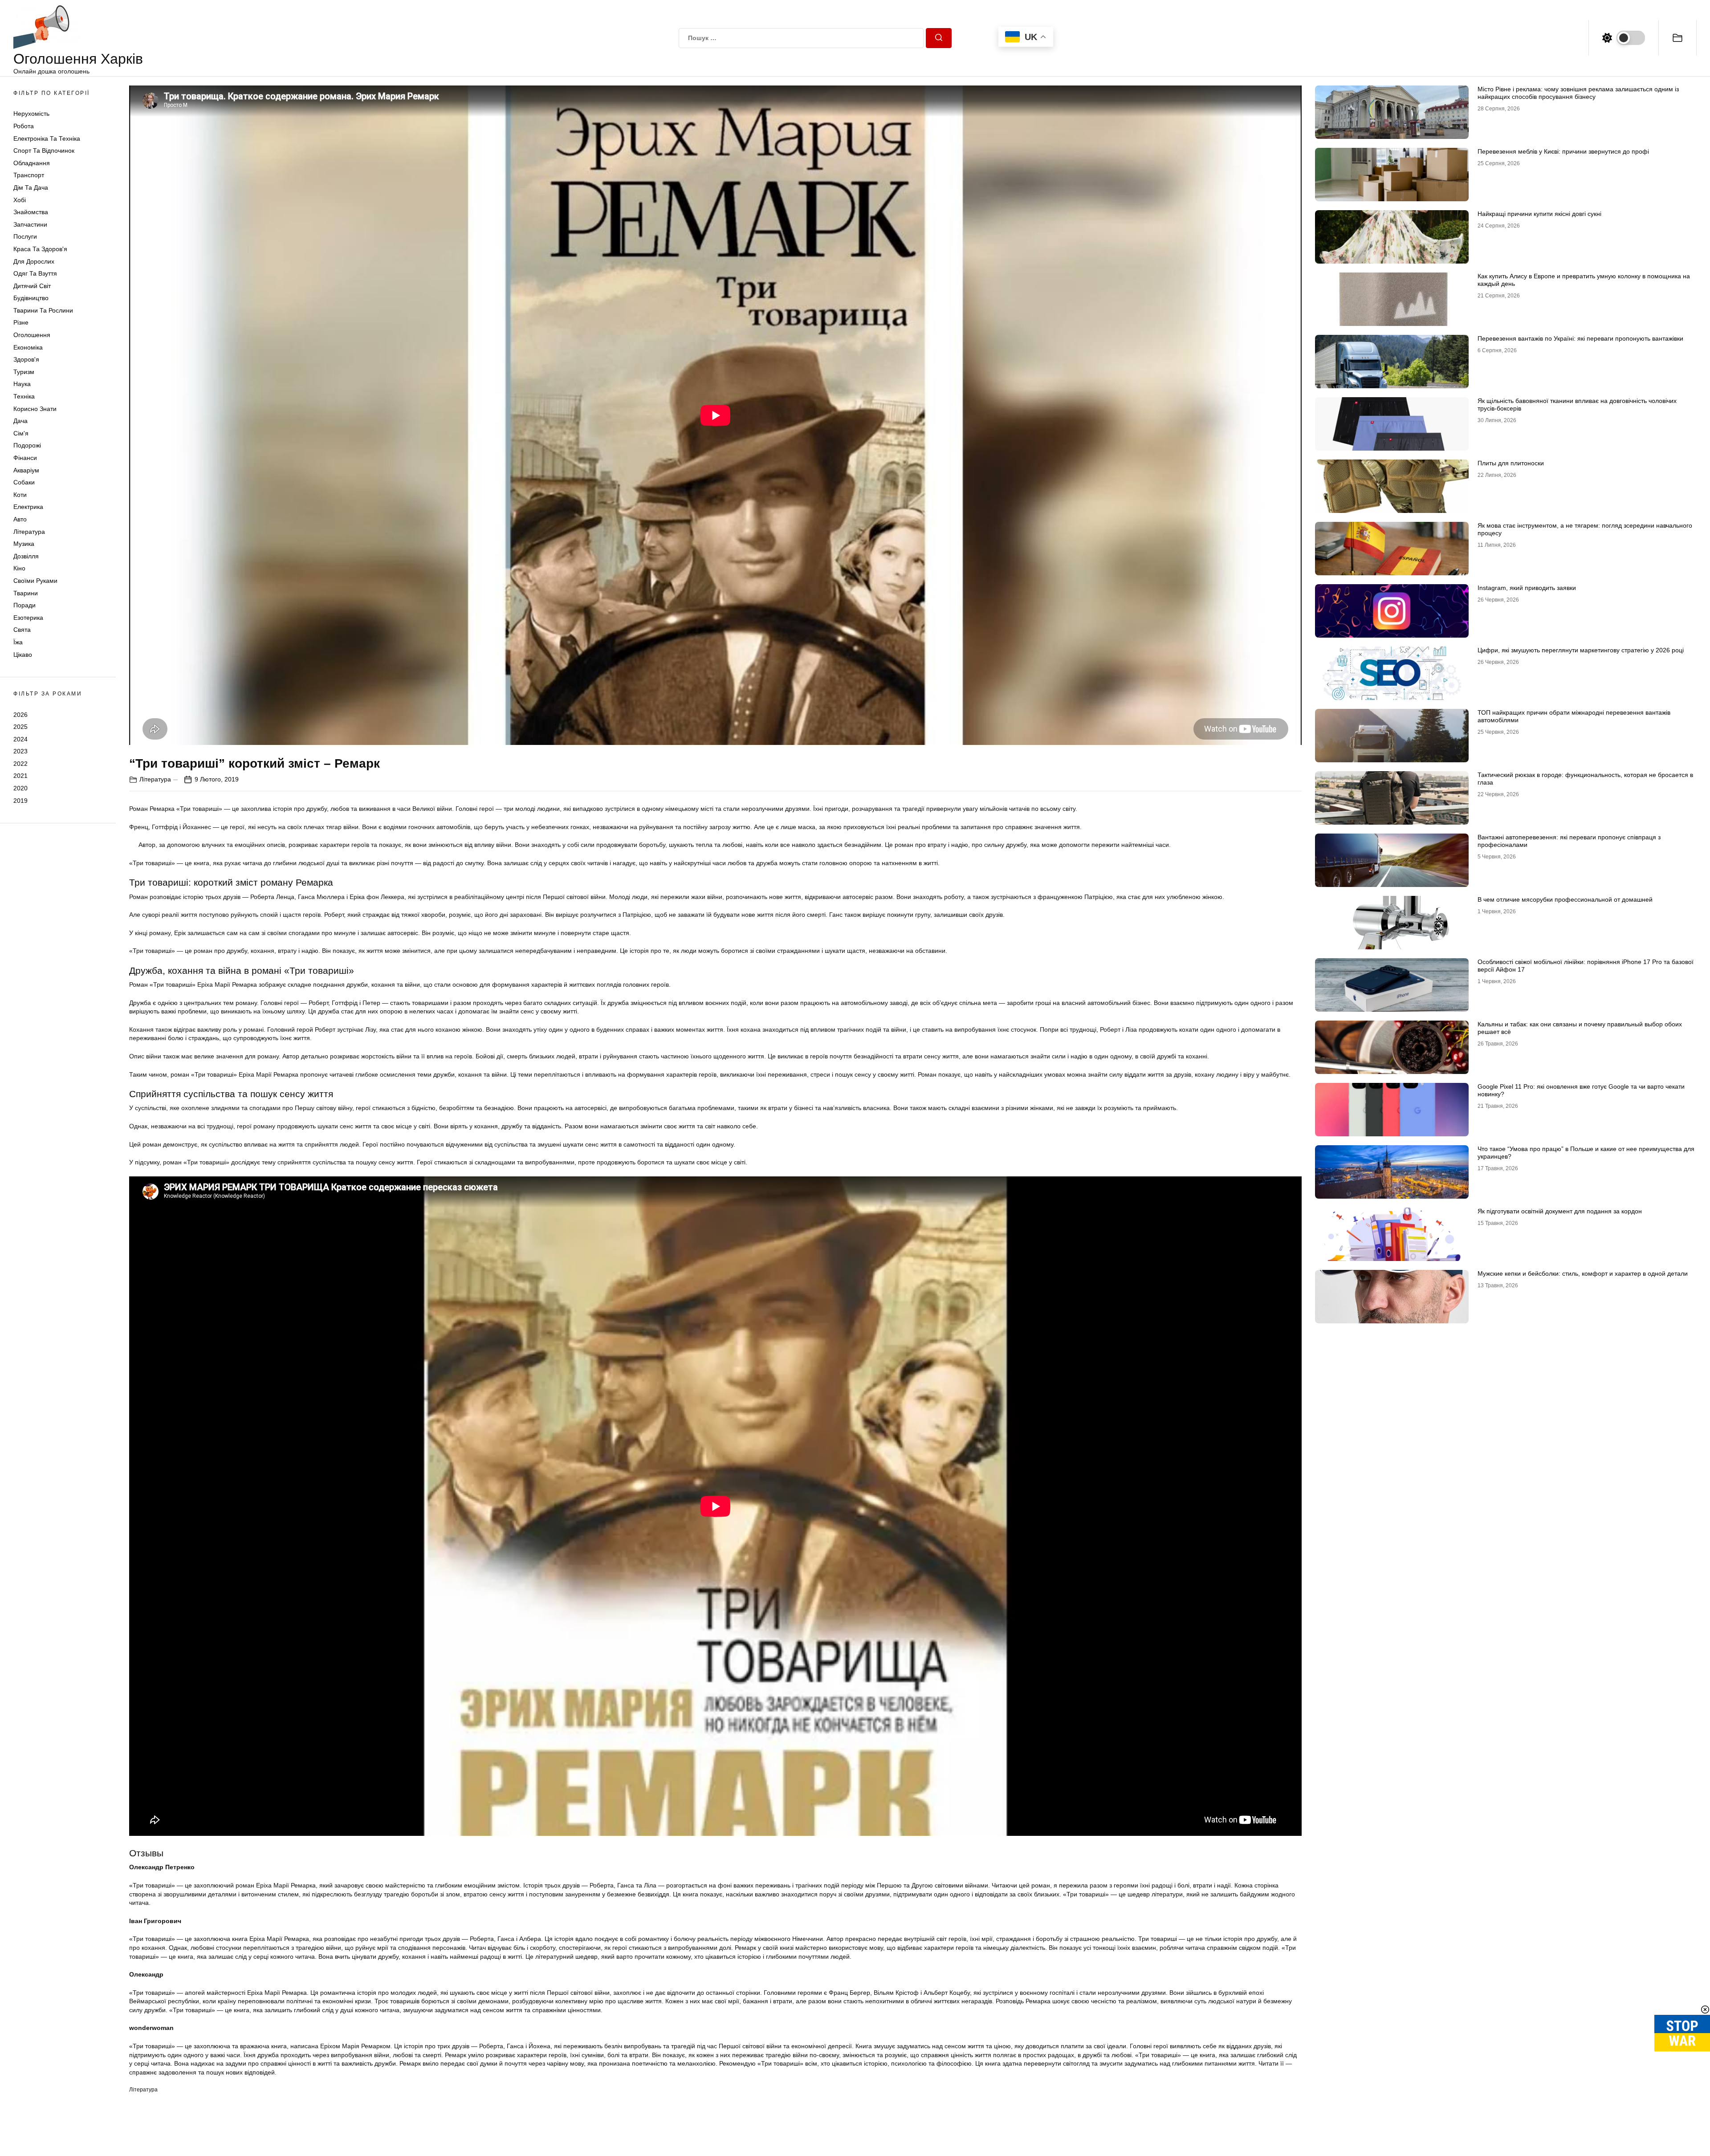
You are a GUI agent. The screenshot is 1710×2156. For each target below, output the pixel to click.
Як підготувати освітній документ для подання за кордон (1560, 1211)
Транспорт (29, 175)
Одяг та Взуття (35, 273)
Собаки (24, 482)
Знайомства (31, 212)
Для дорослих (34, 261)
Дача (20, 421)
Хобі (20, 200)
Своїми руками (35, 581)
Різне (21, 322)
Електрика (28, 507)
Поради (24, 605)
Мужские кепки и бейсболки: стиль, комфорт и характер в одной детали (1583, 1273)
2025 (20, 727)
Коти (20, 495)
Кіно (19, 568)
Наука (22, 384)
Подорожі (27, 445)
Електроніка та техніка (47, 138)
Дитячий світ (32, 286)
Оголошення (32, 335)
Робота (24, 126)
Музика (24, 544)
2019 (20, 801)
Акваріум (26, 470)
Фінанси (25, 458)
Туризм (24, 372)
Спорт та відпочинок (44, 151)
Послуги (25, 236)
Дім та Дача (31, 187)
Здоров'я (26, 359)
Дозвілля (26, 556)
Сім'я (21, 433)
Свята (22, 630)
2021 (20, 776)
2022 (20, 764)
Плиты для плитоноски (1511, 463)
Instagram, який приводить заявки (1527, 588)
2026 (20, 714)
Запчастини (30, 224)
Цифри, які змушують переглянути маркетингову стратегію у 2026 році (1581, 650)
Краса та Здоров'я (40, 249)
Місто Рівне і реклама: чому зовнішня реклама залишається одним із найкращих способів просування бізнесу (1578, 93)
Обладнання (32, 163)
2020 (20, 788)
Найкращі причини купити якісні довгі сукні (1539, 214)
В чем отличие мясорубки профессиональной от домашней (1565, 899)
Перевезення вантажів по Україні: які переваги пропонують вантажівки (1580, 338)
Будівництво (31, 298)
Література (29, 532)
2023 (20, 751)
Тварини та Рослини (43, 310)
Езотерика (28, 618)
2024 (20, 739)
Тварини (26, 593)
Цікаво (23, 655)
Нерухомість (31, 114)
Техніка (24, 396)
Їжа (18, 642)
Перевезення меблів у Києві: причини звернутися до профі (1563, 151)
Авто (20, 519)
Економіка (28, 347)
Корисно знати (35, 409)
